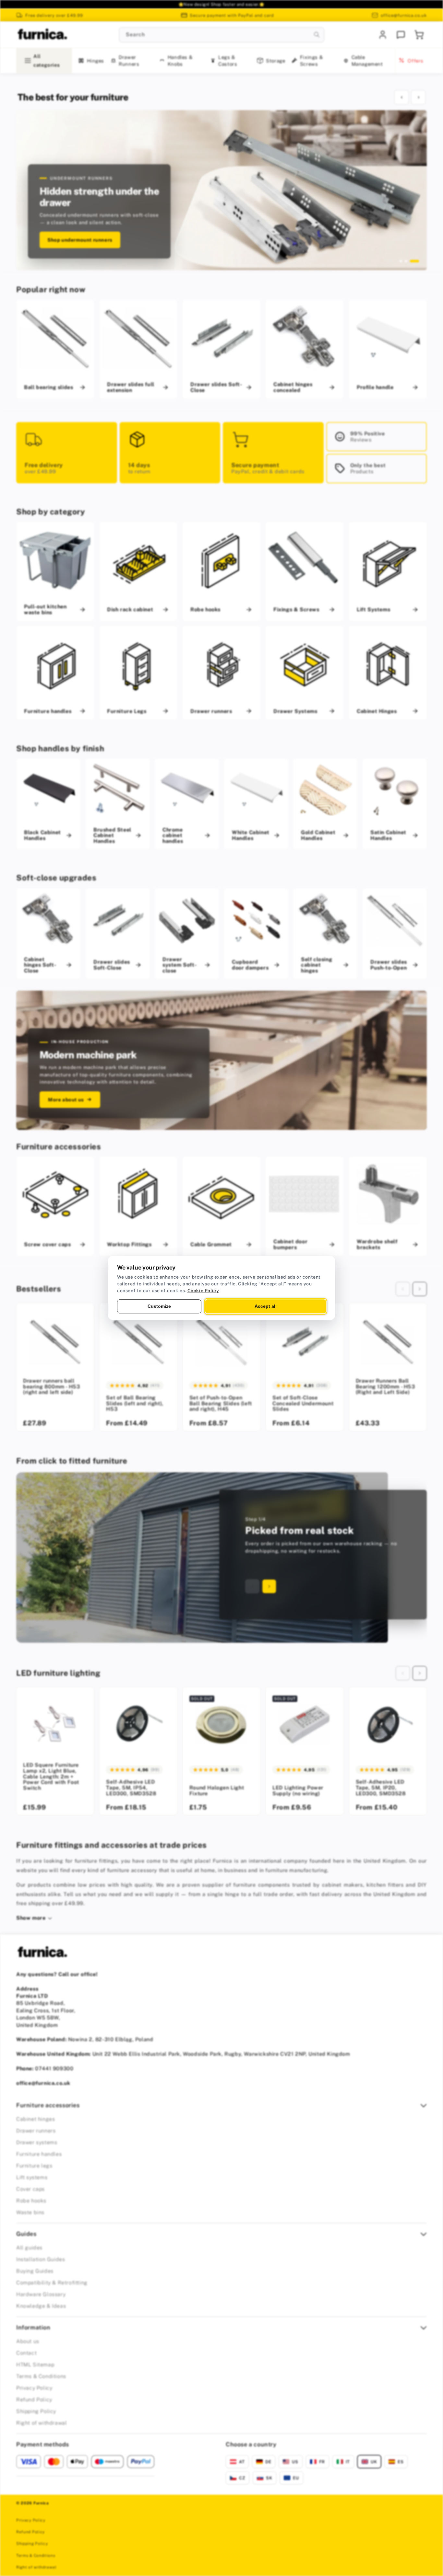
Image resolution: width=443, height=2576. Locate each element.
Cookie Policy (203, 1291)
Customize (159, 1306)
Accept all (266, 1306)
